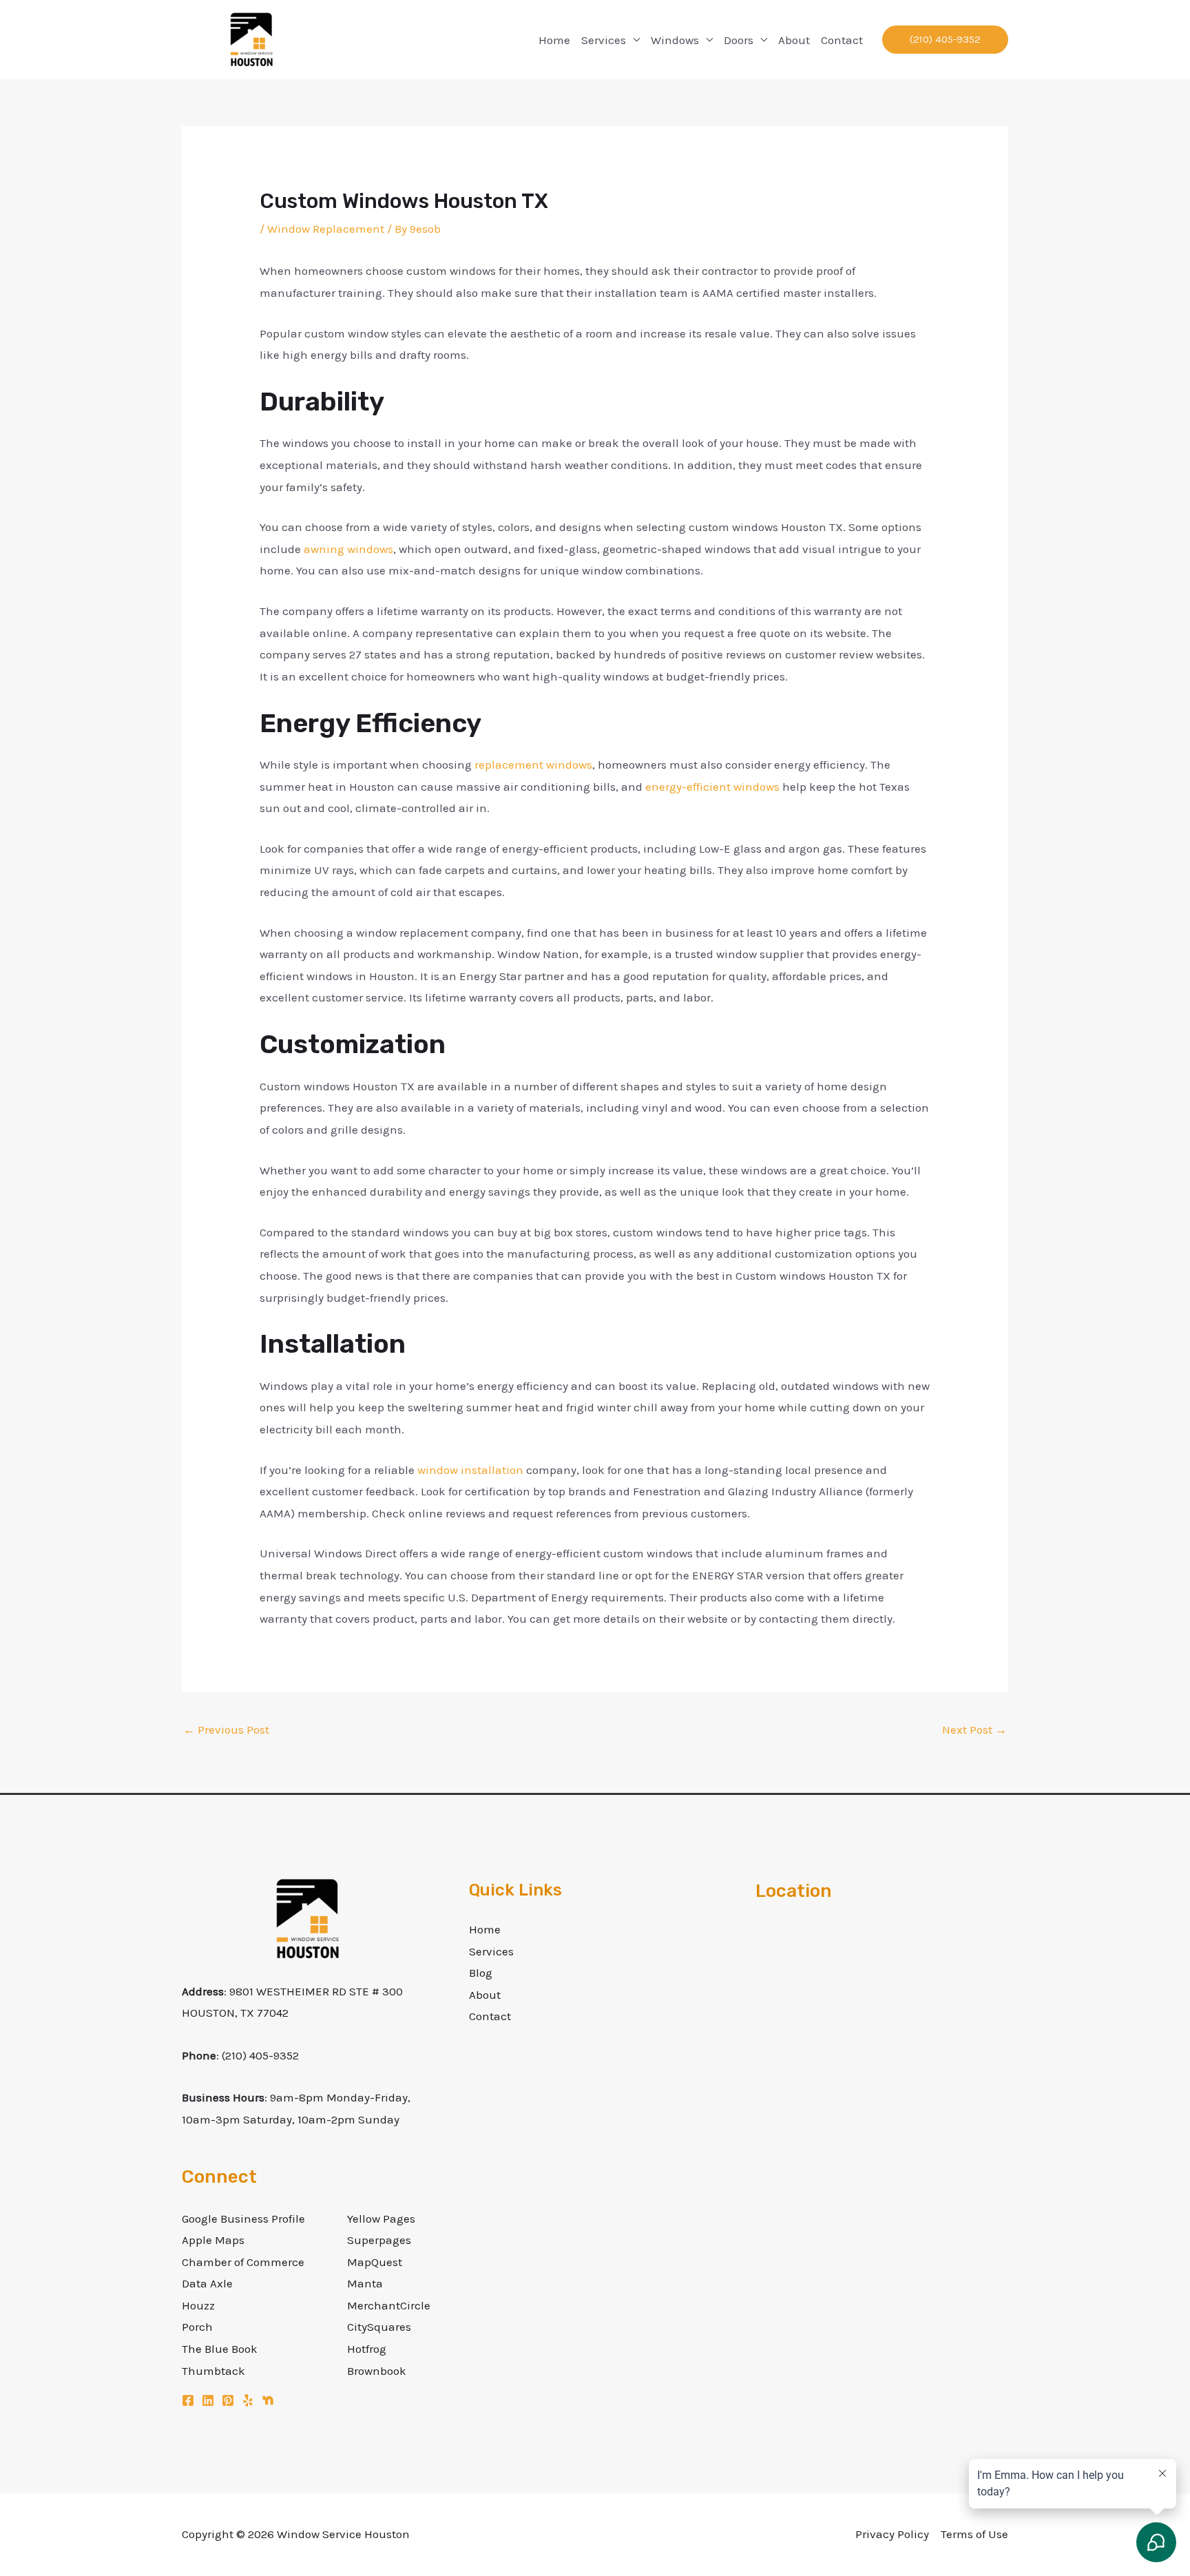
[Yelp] (248, 2400)
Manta (365, 2283)
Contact (842, 40)
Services (604, 40)
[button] (945, 40)
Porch (197, 2327)
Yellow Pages (381, 2219)
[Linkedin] (208, 2400)
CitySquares (379, 2327)
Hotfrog (367, 2349)
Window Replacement (326, 229)
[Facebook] (188, 2400)
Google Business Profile (243, 2219)
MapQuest (375, 2262)
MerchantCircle (389, 2305)
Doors (739, 40)
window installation (470, 1470)
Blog (481, 1973)
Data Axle (207, 2283)
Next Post (974, 1730)
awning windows (348, 549)
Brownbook (377, 2371)
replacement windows (533, 765)
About (794, 40)
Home (554, 40)
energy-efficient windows (712, 787)
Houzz (198, 2305)
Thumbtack (213, 2371)
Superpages (379, 2240)
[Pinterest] (228, 2400)
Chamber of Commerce (243, 2262)
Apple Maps (213, 2240)
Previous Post (226, 1730)
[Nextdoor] (268, 2400)
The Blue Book (220, 2349)
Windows (675, 40)
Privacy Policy (892, 2534)
